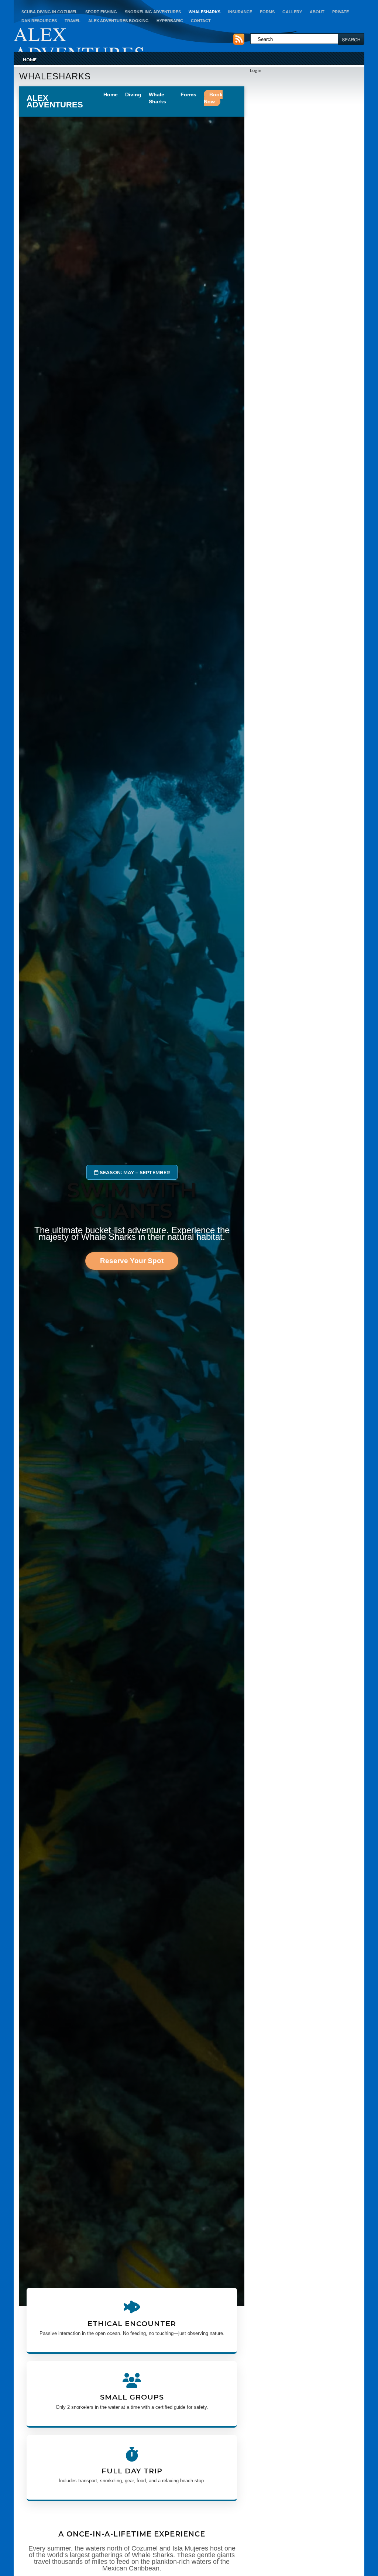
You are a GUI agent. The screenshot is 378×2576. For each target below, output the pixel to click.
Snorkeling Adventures (153, 12)
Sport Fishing (101, 12)
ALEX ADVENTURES (55, 102)
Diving (133, 94)
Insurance (240, 12)
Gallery (292, 12)
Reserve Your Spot (132, 1261)
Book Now (213, 98)
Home (30, 60)
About (317, 12)
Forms (267, 12)
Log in (256, 70)
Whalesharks (205, 12)
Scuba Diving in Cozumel (49, 12)
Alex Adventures (79, 43)
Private (341, 12)
